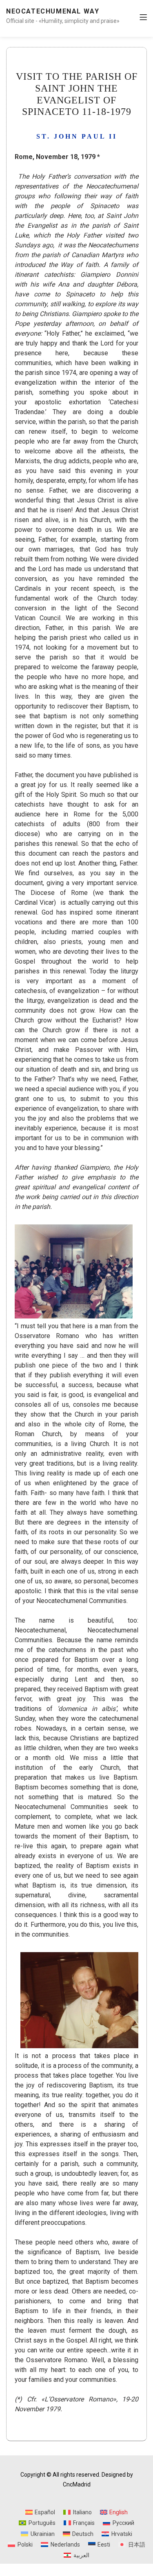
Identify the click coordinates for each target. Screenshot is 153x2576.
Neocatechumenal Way (53, 11)
